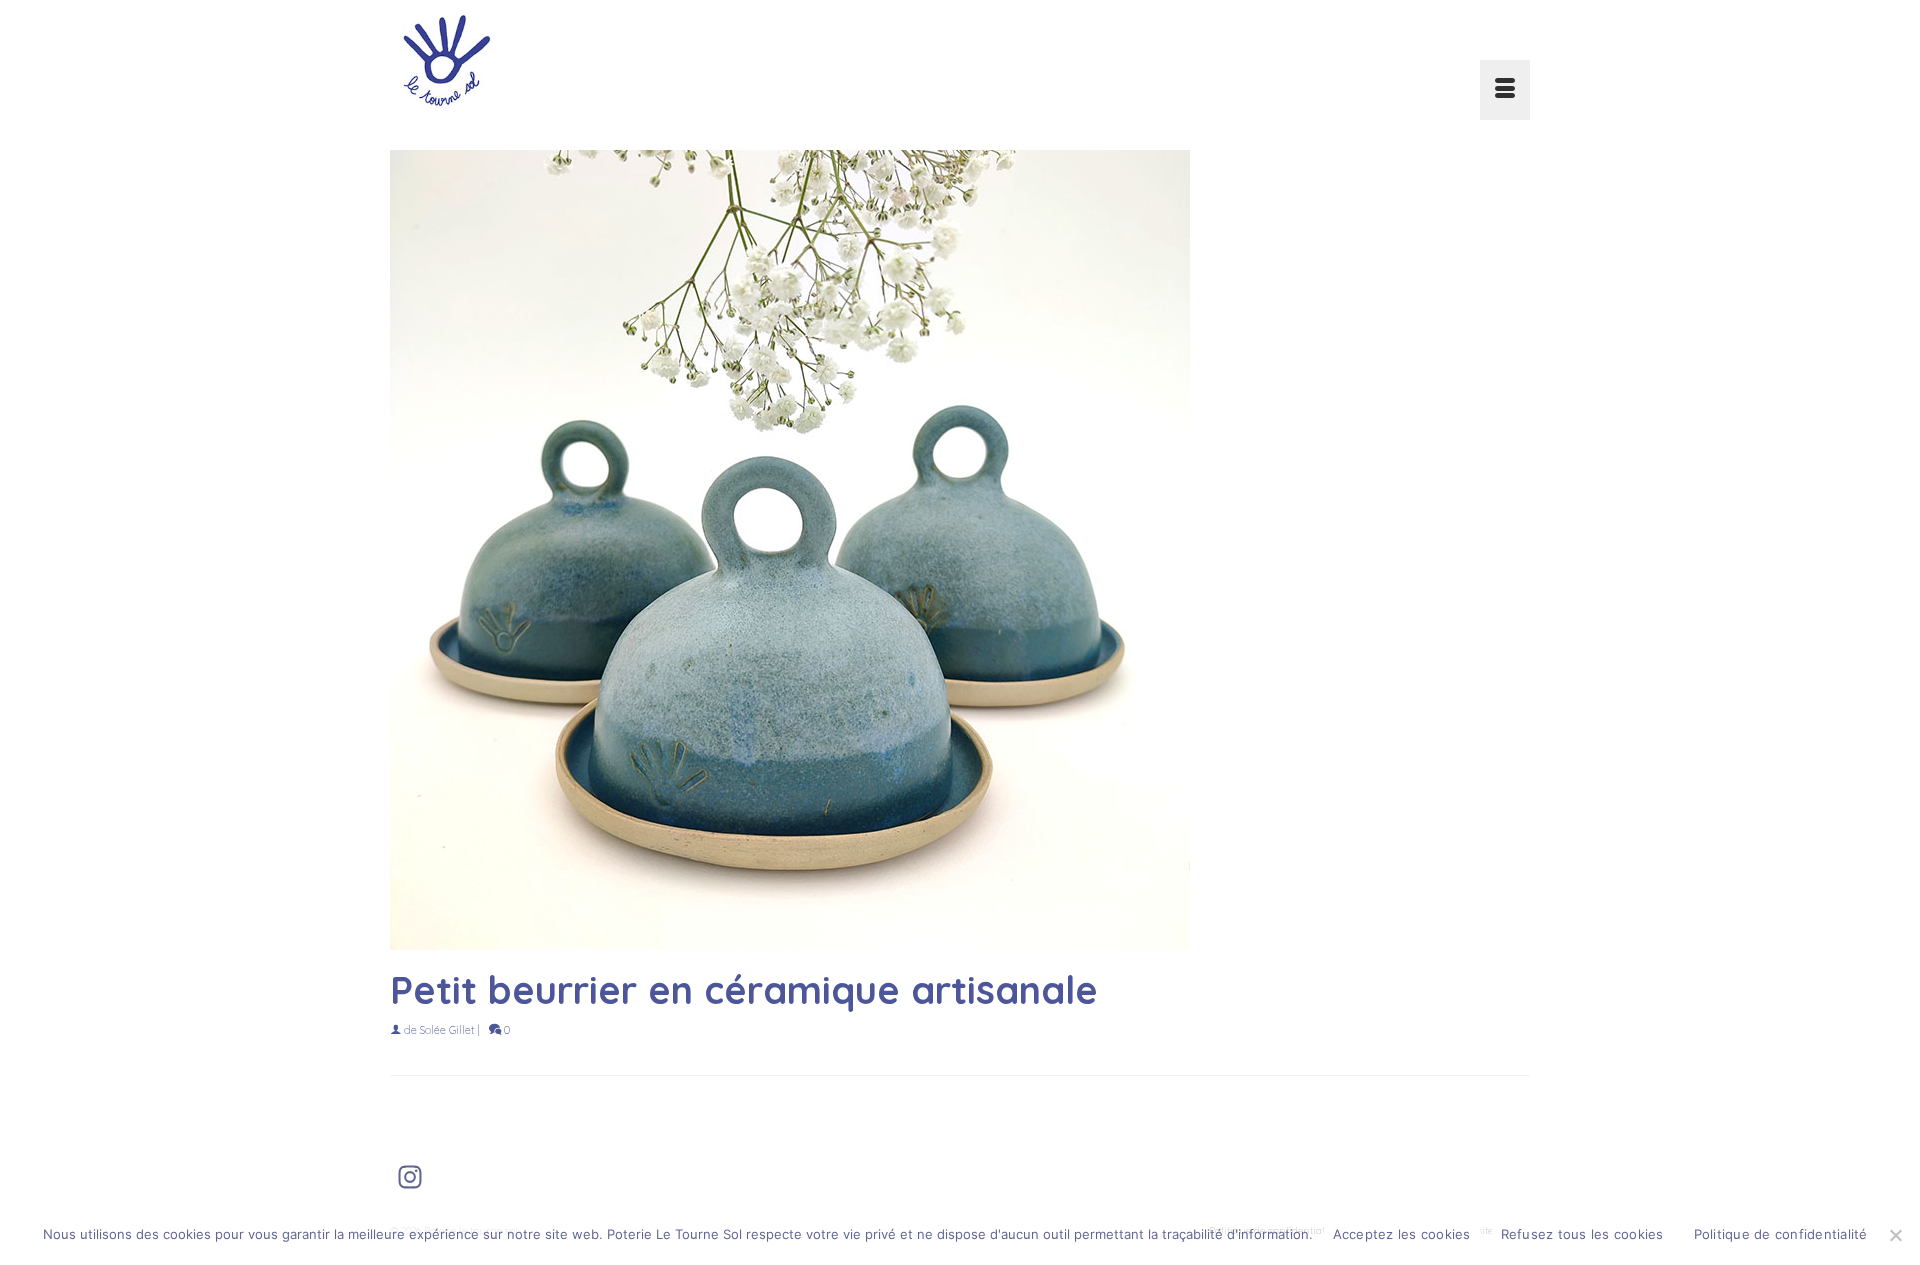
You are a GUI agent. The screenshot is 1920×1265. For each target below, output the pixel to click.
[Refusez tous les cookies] (1895, 1235)
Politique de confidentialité (1781, 1234)
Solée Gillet (447, 1030)
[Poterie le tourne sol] (570, 60)
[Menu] (1505, 90)
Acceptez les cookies (1402, 1234)
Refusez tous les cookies (1582, 1234)
